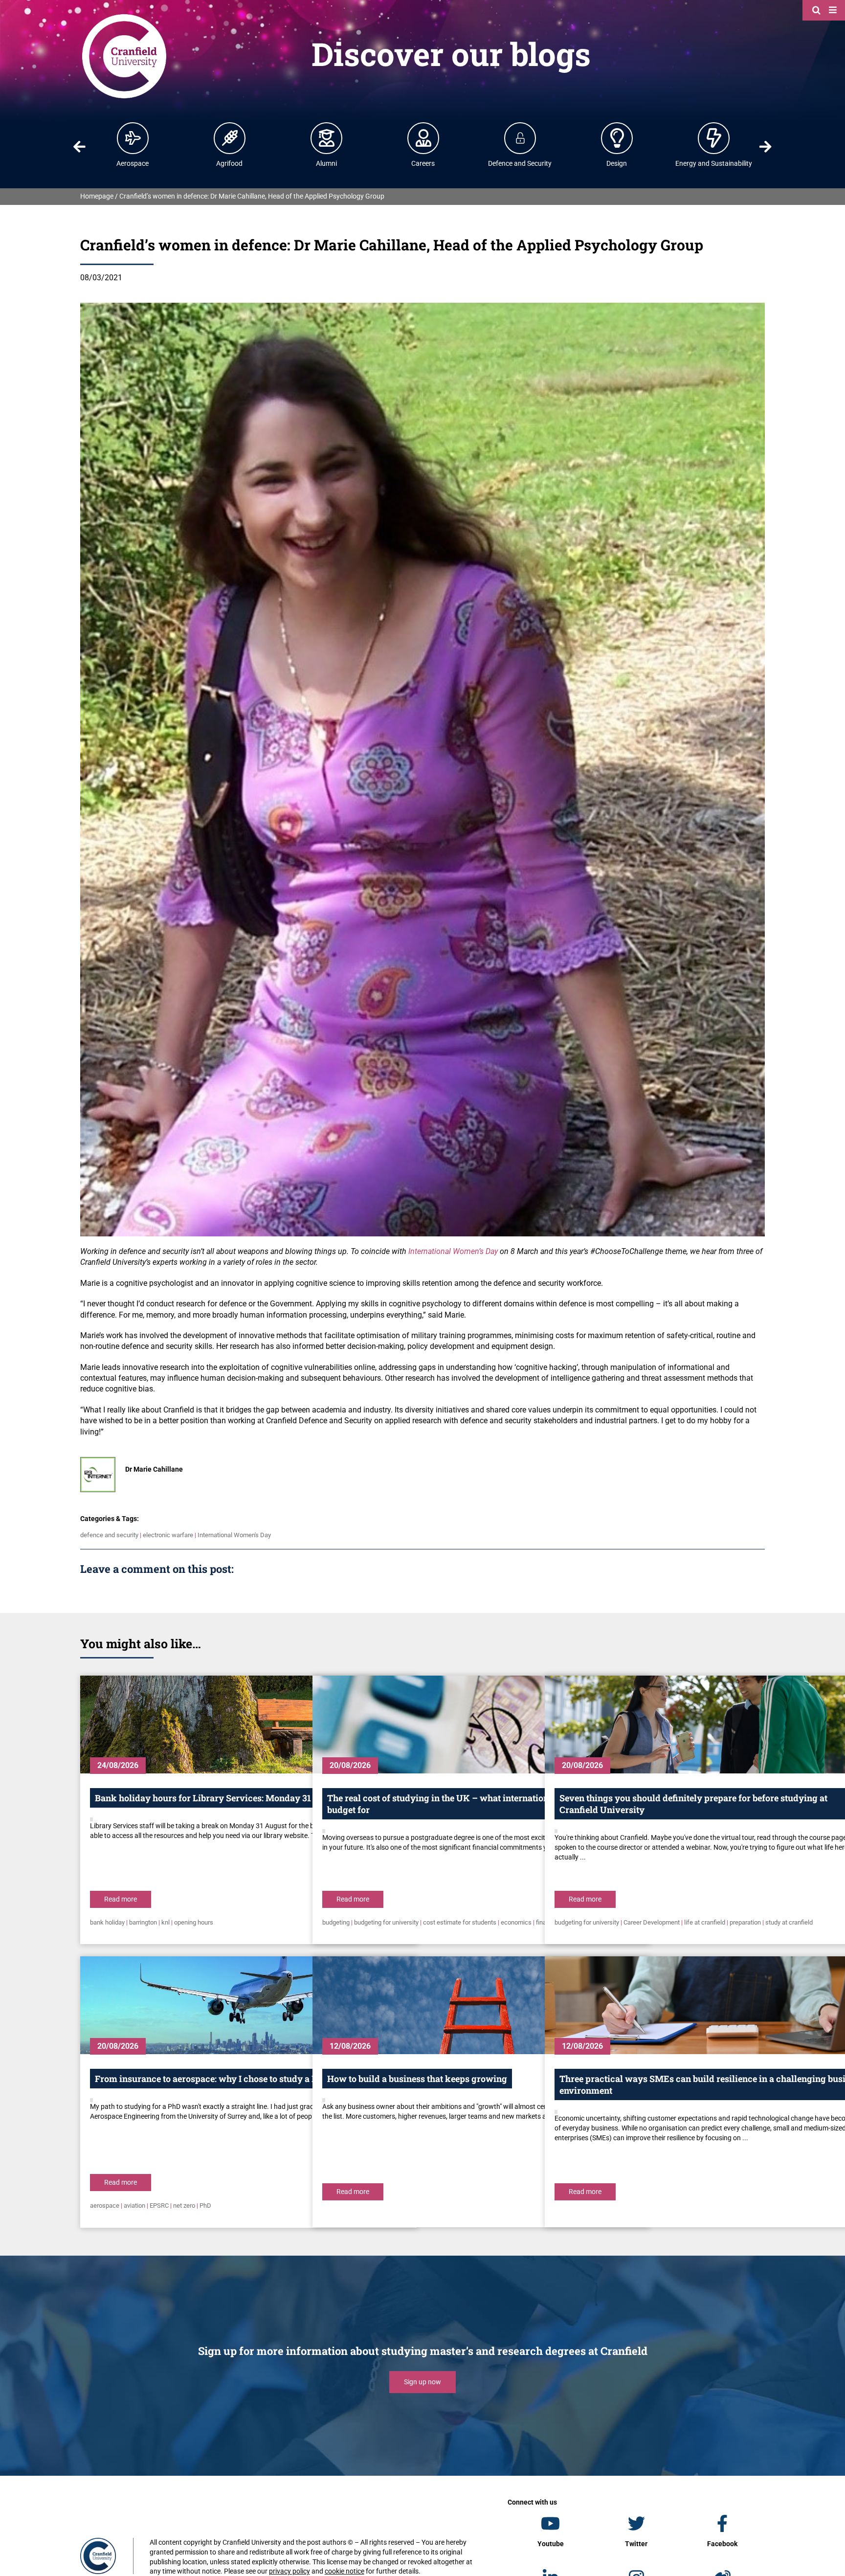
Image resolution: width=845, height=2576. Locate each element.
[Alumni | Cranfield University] (327, 138)
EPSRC (159, 2206)
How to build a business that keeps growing (417, 2079)
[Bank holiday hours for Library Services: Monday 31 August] (248, 1725)
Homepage (97, 196)
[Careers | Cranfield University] (423, 138)
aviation (134, 2206)
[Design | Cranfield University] (617, 138)
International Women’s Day (453, 1251)
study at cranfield (789, 1922)
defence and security (109, 1535)
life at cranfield (705, 1922)
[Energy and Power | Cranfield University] (714, 138)
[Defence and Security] (520, 138)
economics (516, 1922)
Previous (79, 147)
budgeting (336, 1922)
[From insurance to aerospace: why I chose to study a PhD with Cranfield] (248, 2005)
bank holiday (107, 1922)
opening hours (194, 1922)
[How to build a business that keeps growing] (481, 2005)
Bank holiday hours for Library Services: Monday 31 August (219, 1798)
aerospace (105, 2206)
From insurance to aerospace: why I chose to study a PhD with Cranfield (243, 2079)
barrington (143, 1922)
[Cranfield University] (124, 16)
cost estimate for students (460, 1922)
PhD (205, 2206)
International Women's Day (234, 1535)
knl (166, 1922)
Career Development (652, 1922)
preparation (745, 1922)
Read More (121, 1899)
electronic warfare (168, 1535)
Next (766, 147)
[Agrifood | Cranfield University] (230, 138)
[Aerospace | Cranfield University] (133, 138)
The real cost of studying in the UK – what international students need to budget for (476, 1804)
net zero (184, 2206)
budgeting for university (386, 1922)
